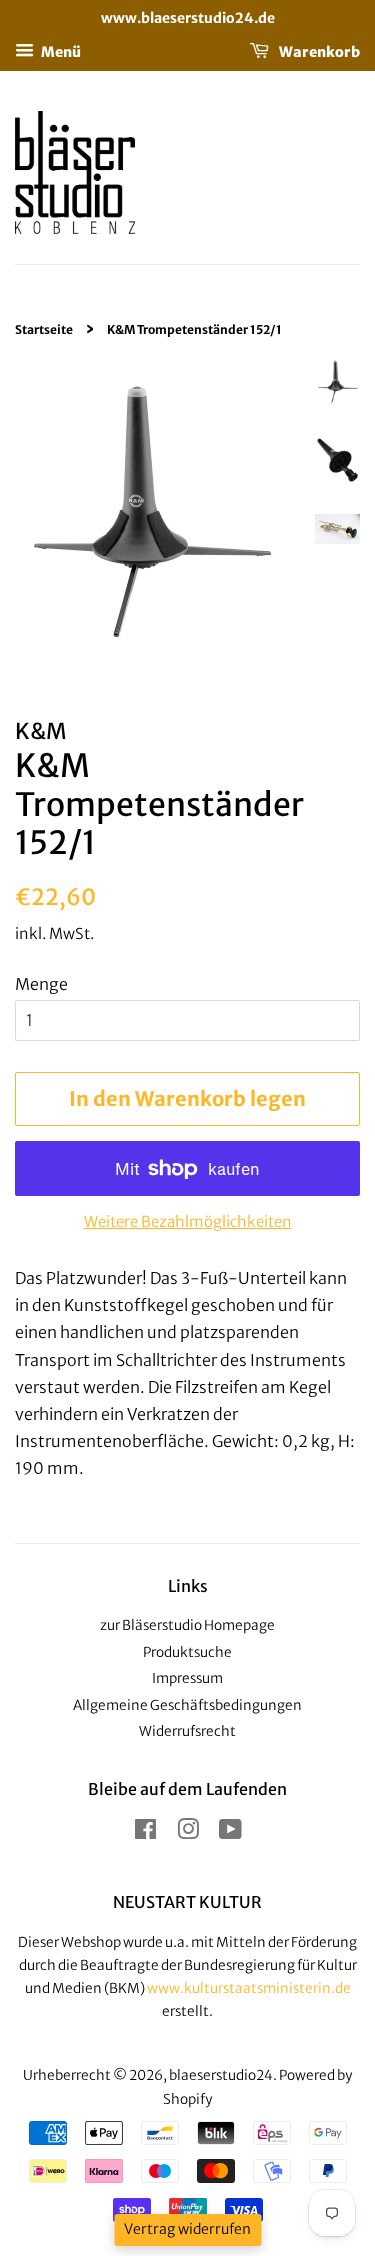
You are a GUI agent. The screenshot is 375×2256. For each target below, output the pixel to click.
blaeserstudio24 (221, 2075)
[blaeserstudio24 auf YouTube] (230, 1833)
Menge (41, 984)
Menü (60, 51)
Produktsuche (187, 1652)
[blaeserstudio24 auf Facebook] (145, 1833)
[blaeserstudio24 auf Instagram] (188, 1833)
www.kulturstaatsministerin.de (249, 1988)
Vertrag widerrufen (187, 2229)
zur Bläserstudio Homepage (187, 1625)
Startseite (44, 329)
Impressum (187, 1678)
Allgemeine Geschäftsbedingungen (187, 1705)
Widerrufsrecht (187, 1731)
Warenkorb (318, 51)
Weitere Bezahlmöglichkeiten (188, 1221)
